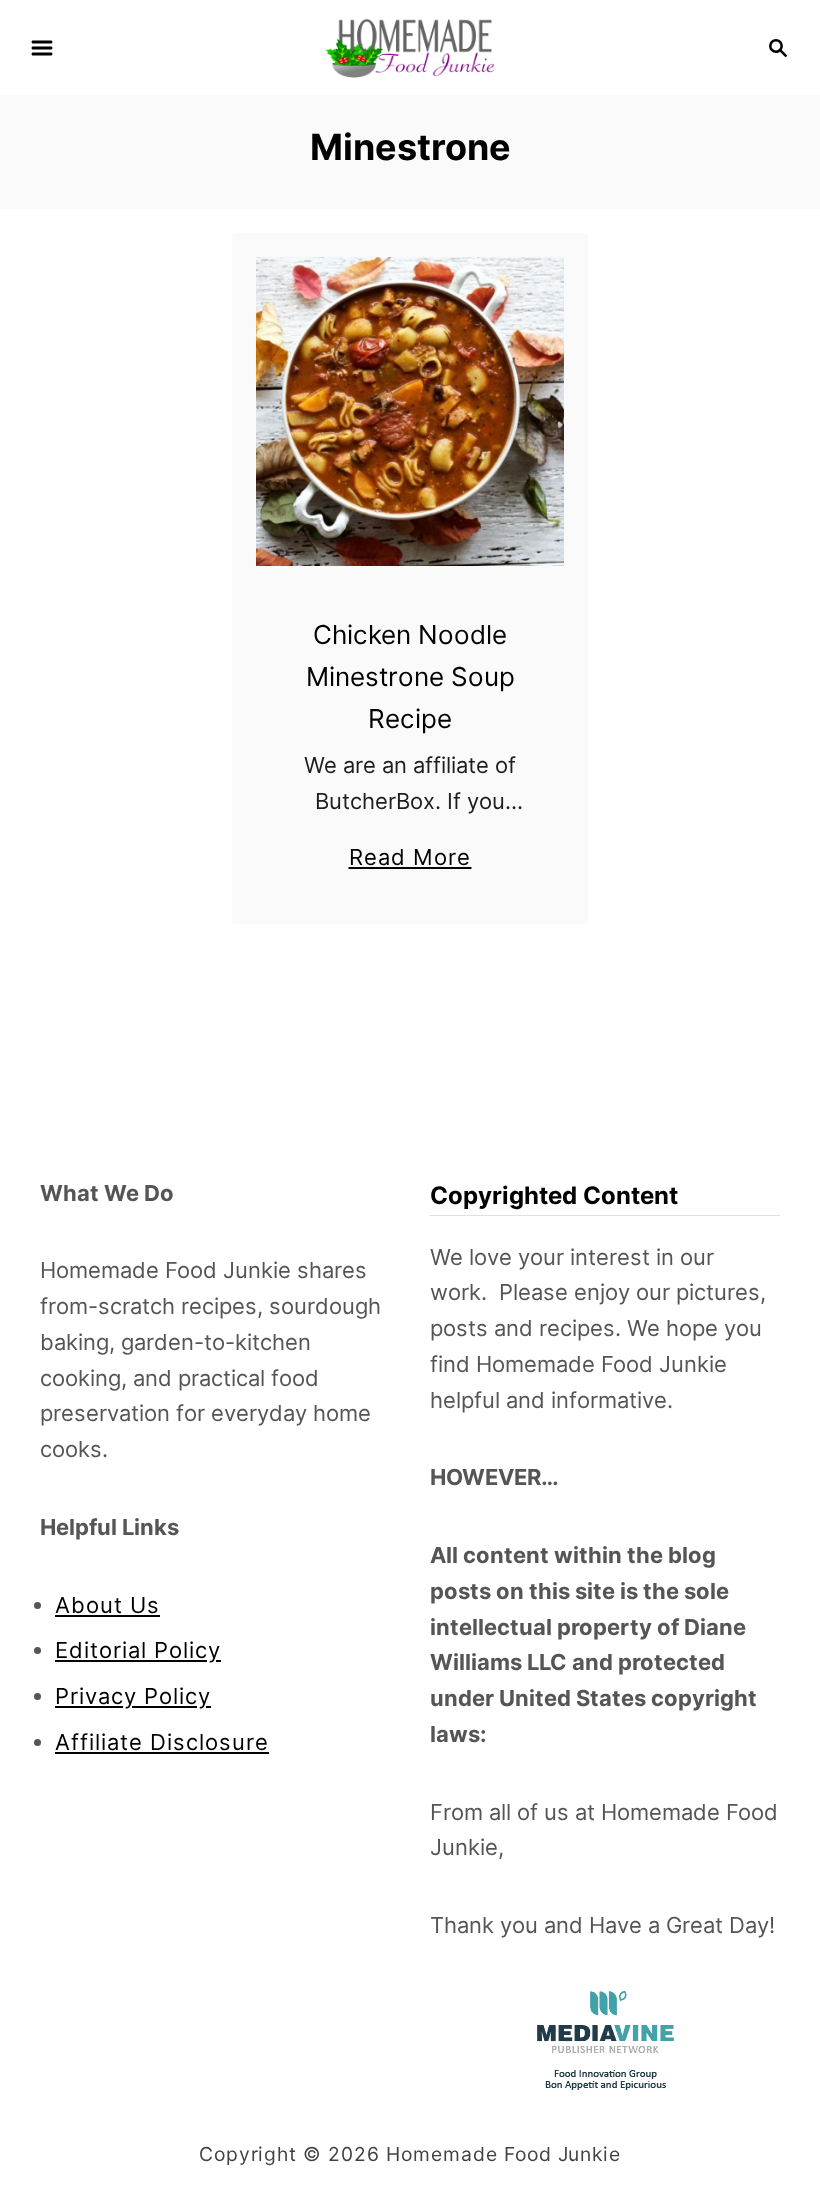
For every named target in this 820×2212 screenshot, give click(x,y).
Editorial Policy (138, 1650)
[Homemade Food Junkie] (410, 46)
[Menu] (42, 48)
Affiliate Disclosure (162, 1742)
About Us (107, 1605)
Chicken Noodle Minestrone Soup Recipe (410, 677)
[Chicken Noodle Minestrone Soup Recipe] (410, 411)
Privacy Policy (133, 1696)
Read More (410, 859)
